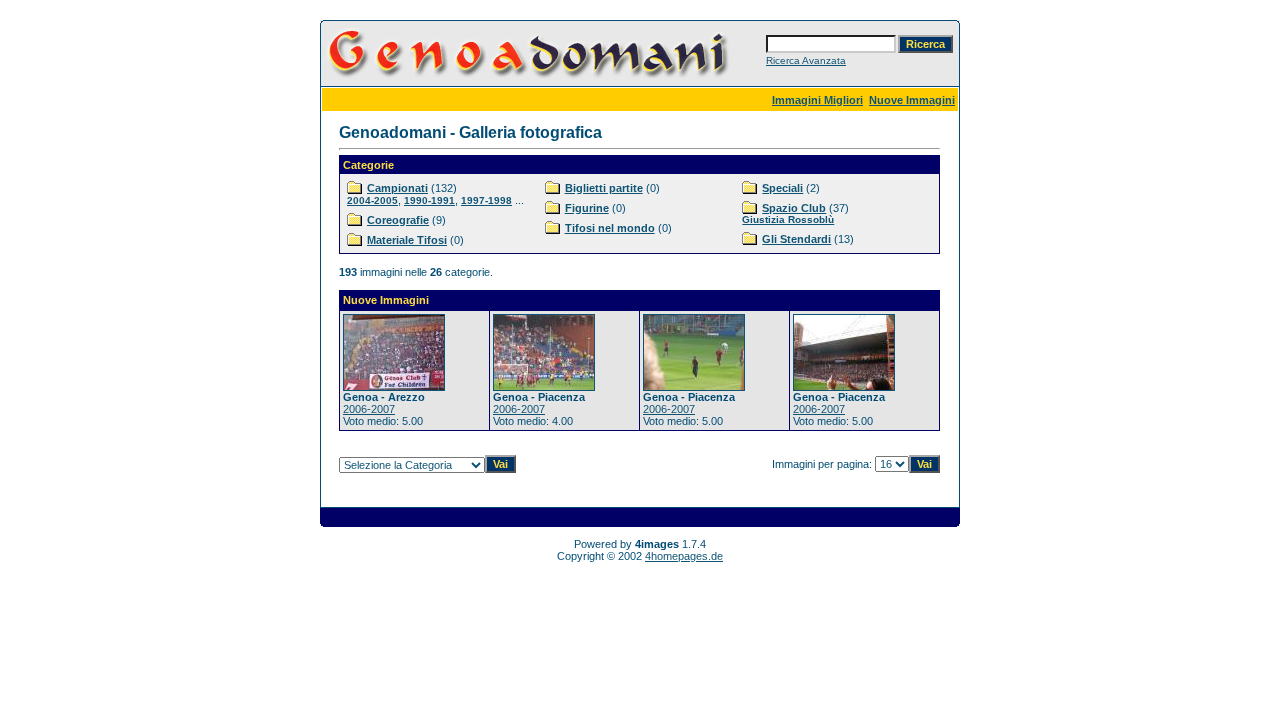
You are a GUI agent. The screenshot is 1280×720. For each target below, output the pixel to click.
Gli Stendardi (796, 239)
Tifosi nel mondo (610, 228)
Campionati (397, 188)
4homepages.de (684, 556)
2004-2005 (372, 200)
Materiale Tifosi (407, 240)
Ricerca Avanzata (806, 60)
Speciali (782, 188)
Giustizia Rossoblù (788, 219)
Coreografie (398, 220)
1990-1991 (429, 200)
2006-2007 (369, 409)
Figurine (587, 208)
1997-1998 (486, 200)
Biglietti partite (604, 188)
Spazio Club (794, 208)
